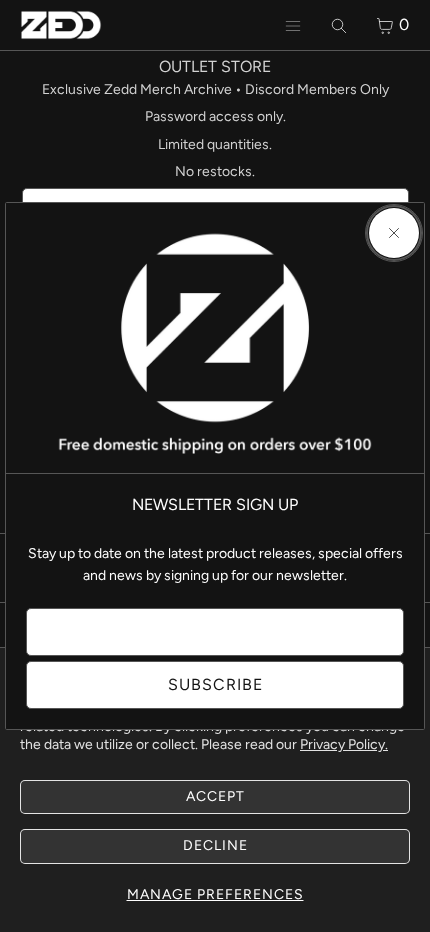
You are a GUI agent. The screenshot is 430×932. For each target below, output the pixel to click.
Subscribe (215, 684)
